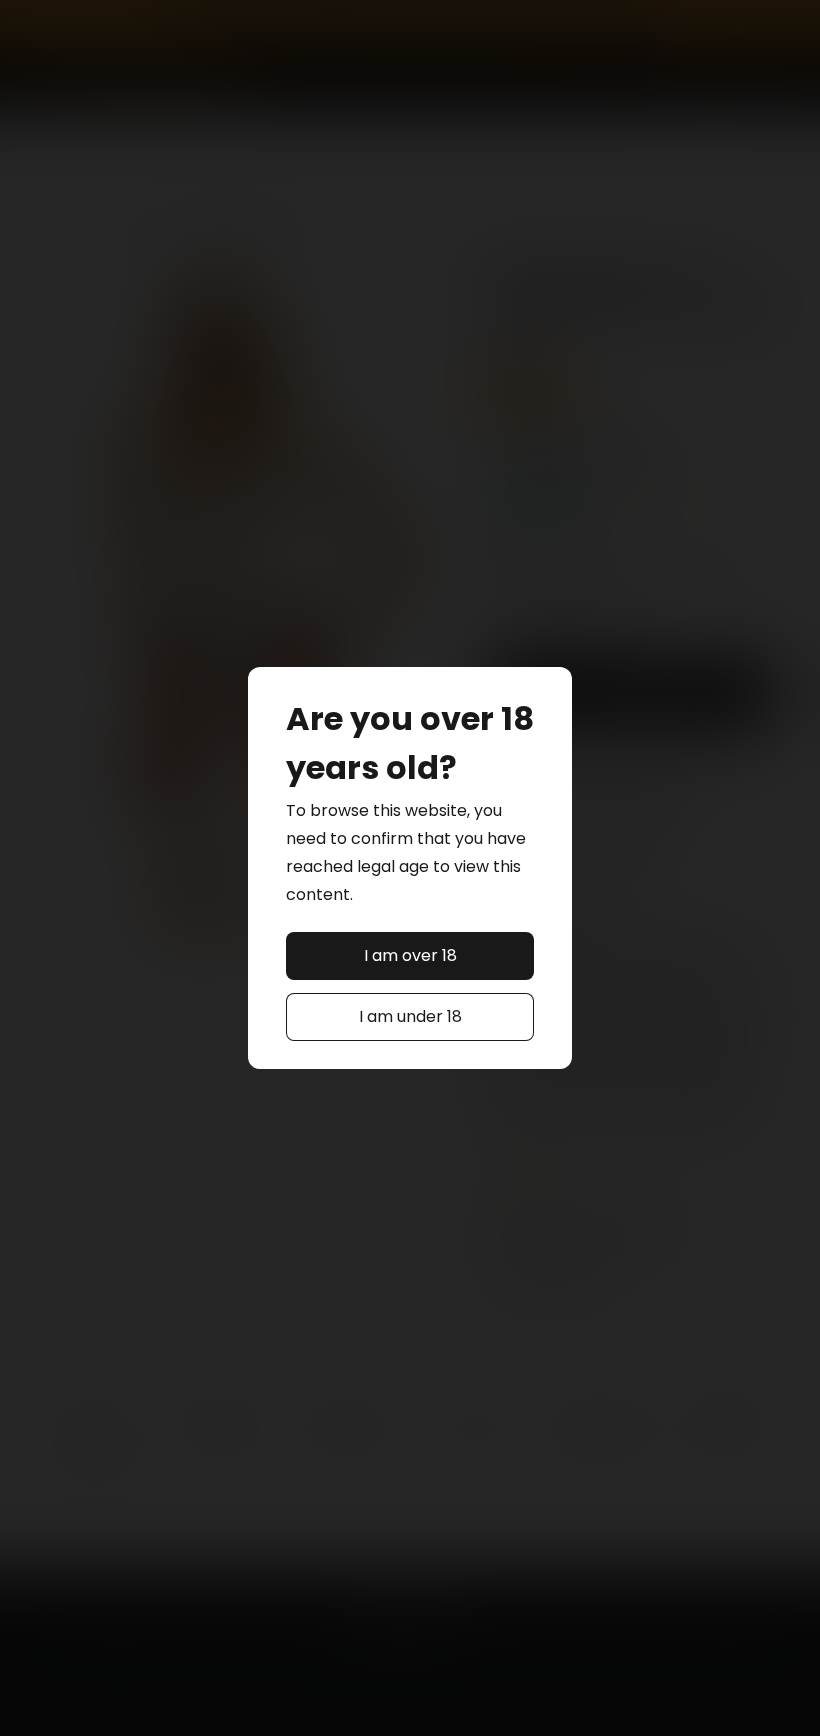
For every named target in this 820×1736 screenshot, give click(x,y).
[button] (410, 956)
